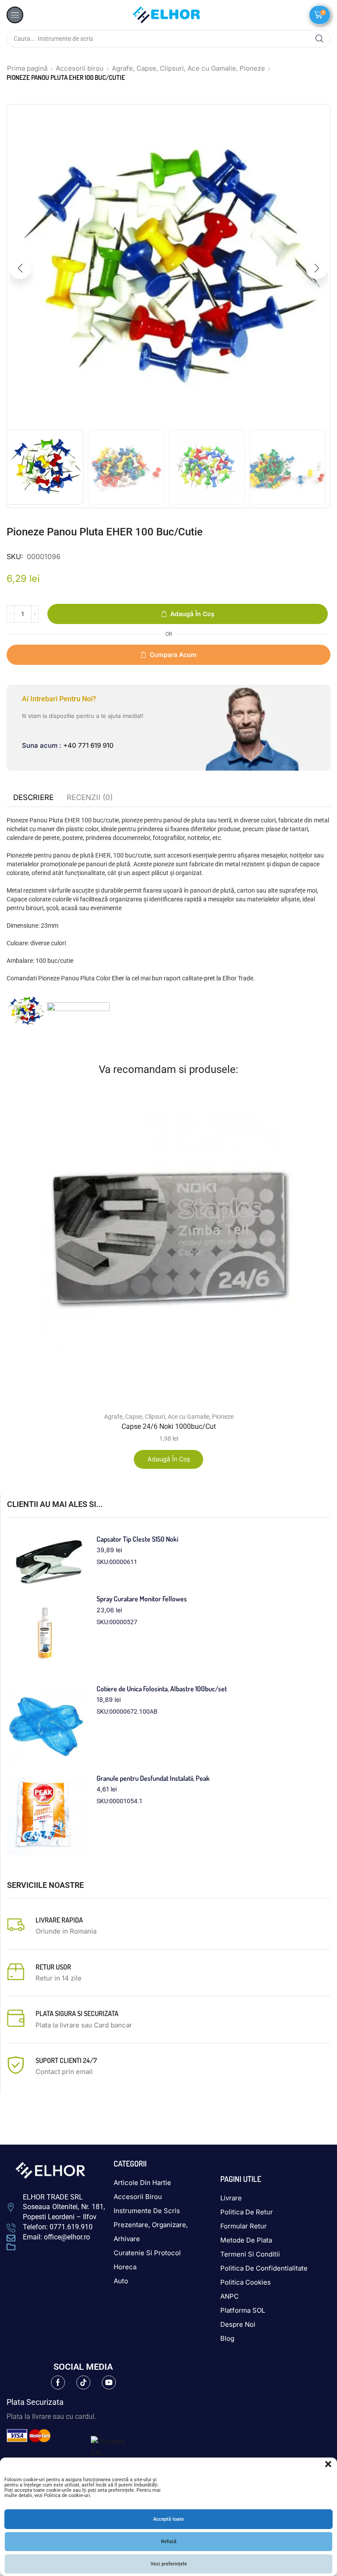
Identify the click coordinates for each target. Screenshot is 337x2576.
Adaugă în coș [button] (169, 1459)
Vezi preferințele (169, 2564)
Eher (118, 978)
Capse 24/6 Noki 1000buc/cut (169, 1426)
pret (210, 978)
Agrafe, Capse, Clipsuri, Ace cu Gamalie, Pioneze (188, 68)
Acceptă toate (168, 2519)
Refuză (169, 2542)
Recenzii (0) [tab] (90, 797)
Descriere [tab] (33, 797)
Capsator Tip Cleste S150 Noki (137, 1539)
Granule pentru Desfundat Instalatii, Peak (153, 1778)
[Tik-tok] (83, 2382)
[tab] (33, 797)
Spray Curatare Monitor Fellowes (142, 1599)
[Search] (319, 39)
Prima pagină (27, 68)
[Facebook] (58, 2382)
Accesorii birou (80, 68)
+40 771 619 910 (88, 745)
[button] (328, 2464)
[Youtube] (109, 2382)
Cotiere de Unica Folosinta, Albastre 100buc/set (162, 1689)
